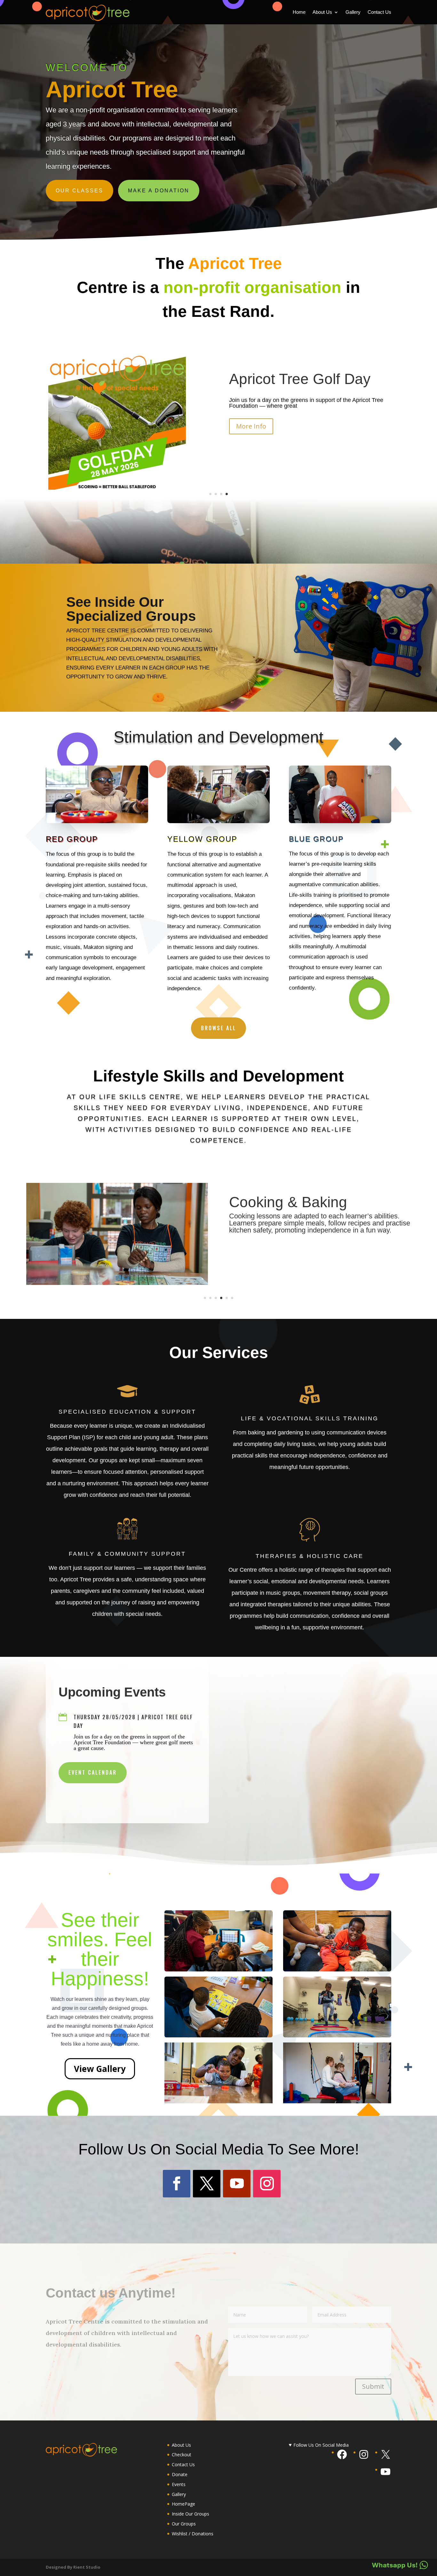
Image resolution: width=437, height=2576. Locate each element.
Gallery (353, 12)
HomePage (183, 2504)
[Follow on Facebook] (177, 2184)
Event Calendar (93, 1772)
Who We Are (270, 379)
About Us (322, 12)
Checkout (182, 2455)
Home (299, 12)
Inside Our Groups (191, 2514)
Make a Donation (159, 191)
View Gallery (100, 2069)
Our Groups (184, 2524)
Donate (180, 2474)
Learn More (254, 426)
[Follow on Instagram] (267, 2184)
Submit (373, 2386)
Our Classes (79, 191)
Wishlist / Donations (193, 2534)
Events (179, 2484)
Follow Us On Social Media (321, 2445)
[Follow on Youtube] (237, 2184)
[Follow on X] (207, 2184)
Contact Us (379, 12)
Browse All (219, 1028)
